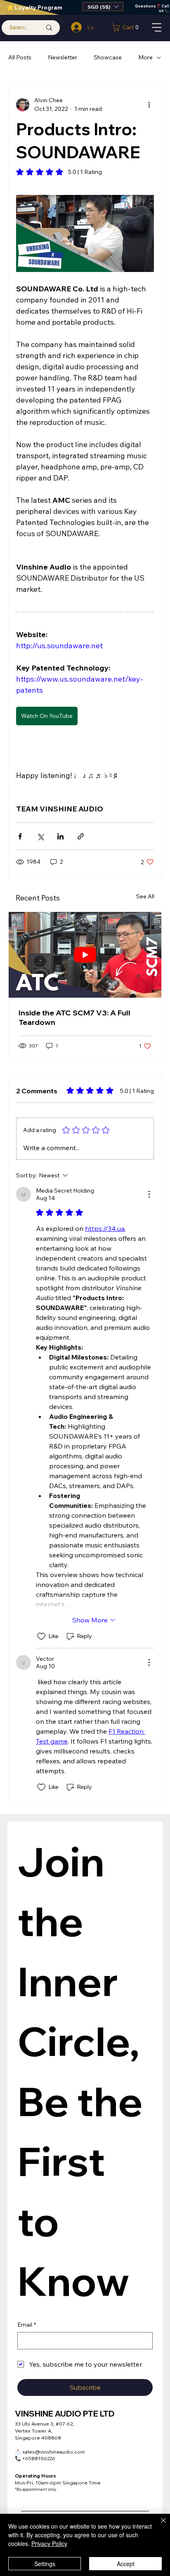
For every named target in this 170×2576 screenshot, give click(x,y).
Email (27, 2325)
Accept (126, 2564)
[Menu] (157, 27)
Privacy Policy (49, 2543)
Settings (45, 2564)
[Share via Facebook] (20, 836)
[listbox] (103, 7)
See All (145, 896)
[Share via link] (81, 836)
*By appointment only (35, 2489)
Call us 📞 (164, 8)
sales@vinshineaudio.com (50, 2452)
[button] (103, 7)
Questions (145, 6)
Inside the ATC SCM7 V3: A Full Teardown (74, 1017)
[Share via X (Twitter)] (40, 836)
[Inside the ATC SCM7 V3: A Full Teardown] (85, 955)
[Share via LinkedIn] (60, 836)
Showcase (108, 57)
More (145, 57)
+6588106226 (35, 2458)
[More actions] (149, 105)
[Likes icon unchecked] (41, 1636)
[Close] (158, 2525)
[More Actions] (149, 1194)
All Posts (20, 57)
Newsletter (63, 57)
